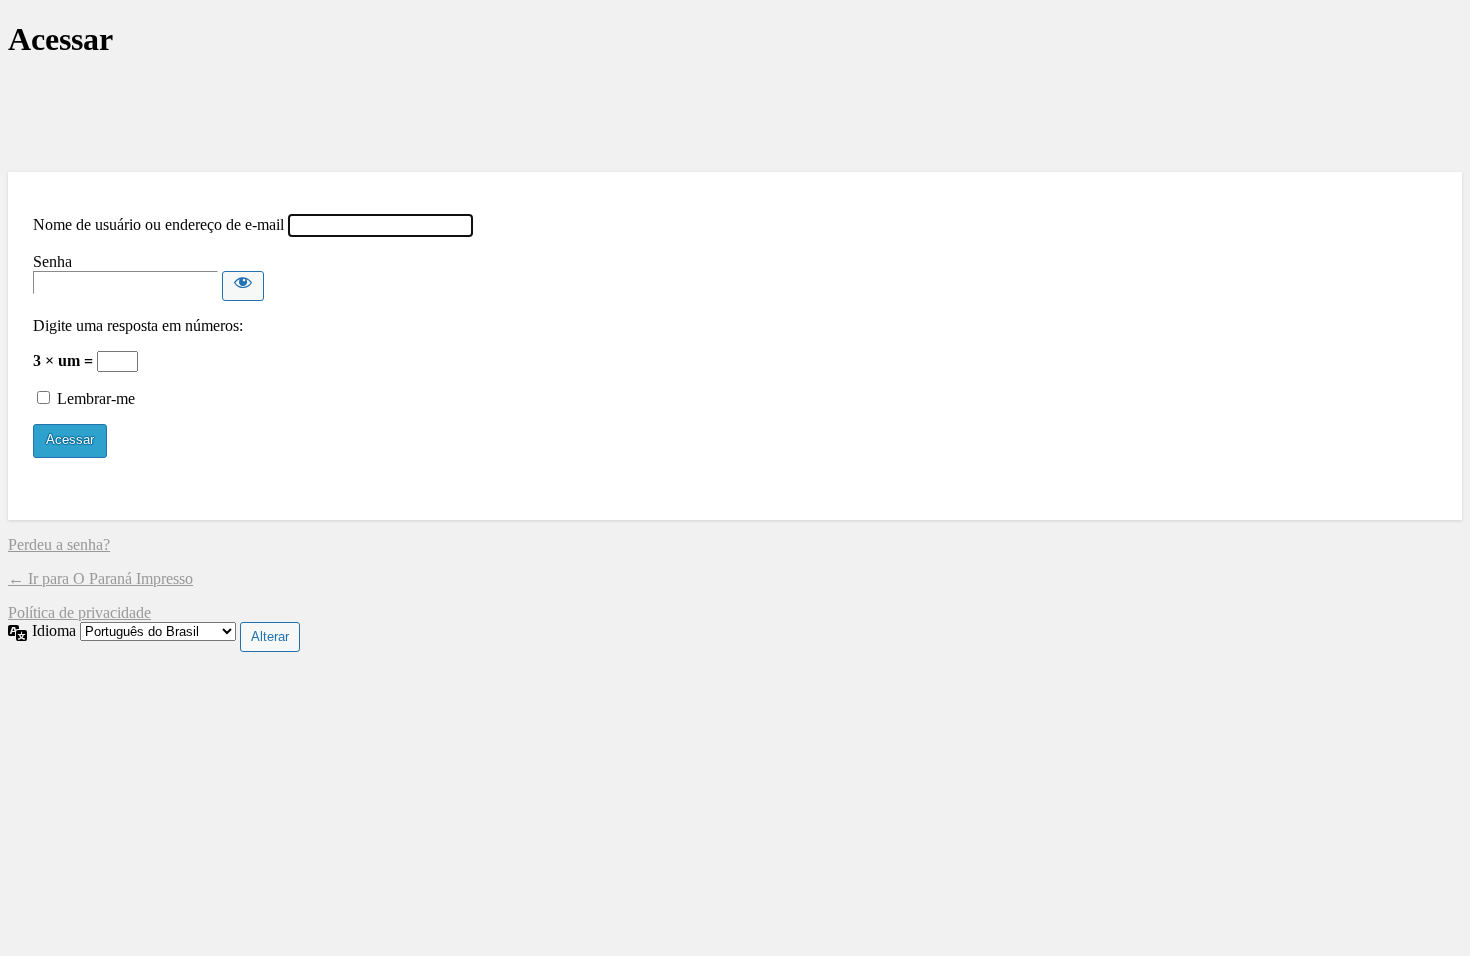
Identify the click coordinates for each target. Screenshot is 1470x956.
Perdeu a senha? (59, 544)
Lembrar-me (96, 398)
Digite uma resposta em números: (138, 325)
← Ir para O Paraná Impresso (100, 578)
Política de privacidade (79, 612)
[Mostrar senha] (243, 286)
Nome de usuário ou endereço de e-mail (158, 224)
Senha (52, 261)
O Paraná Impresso (735, 115)
